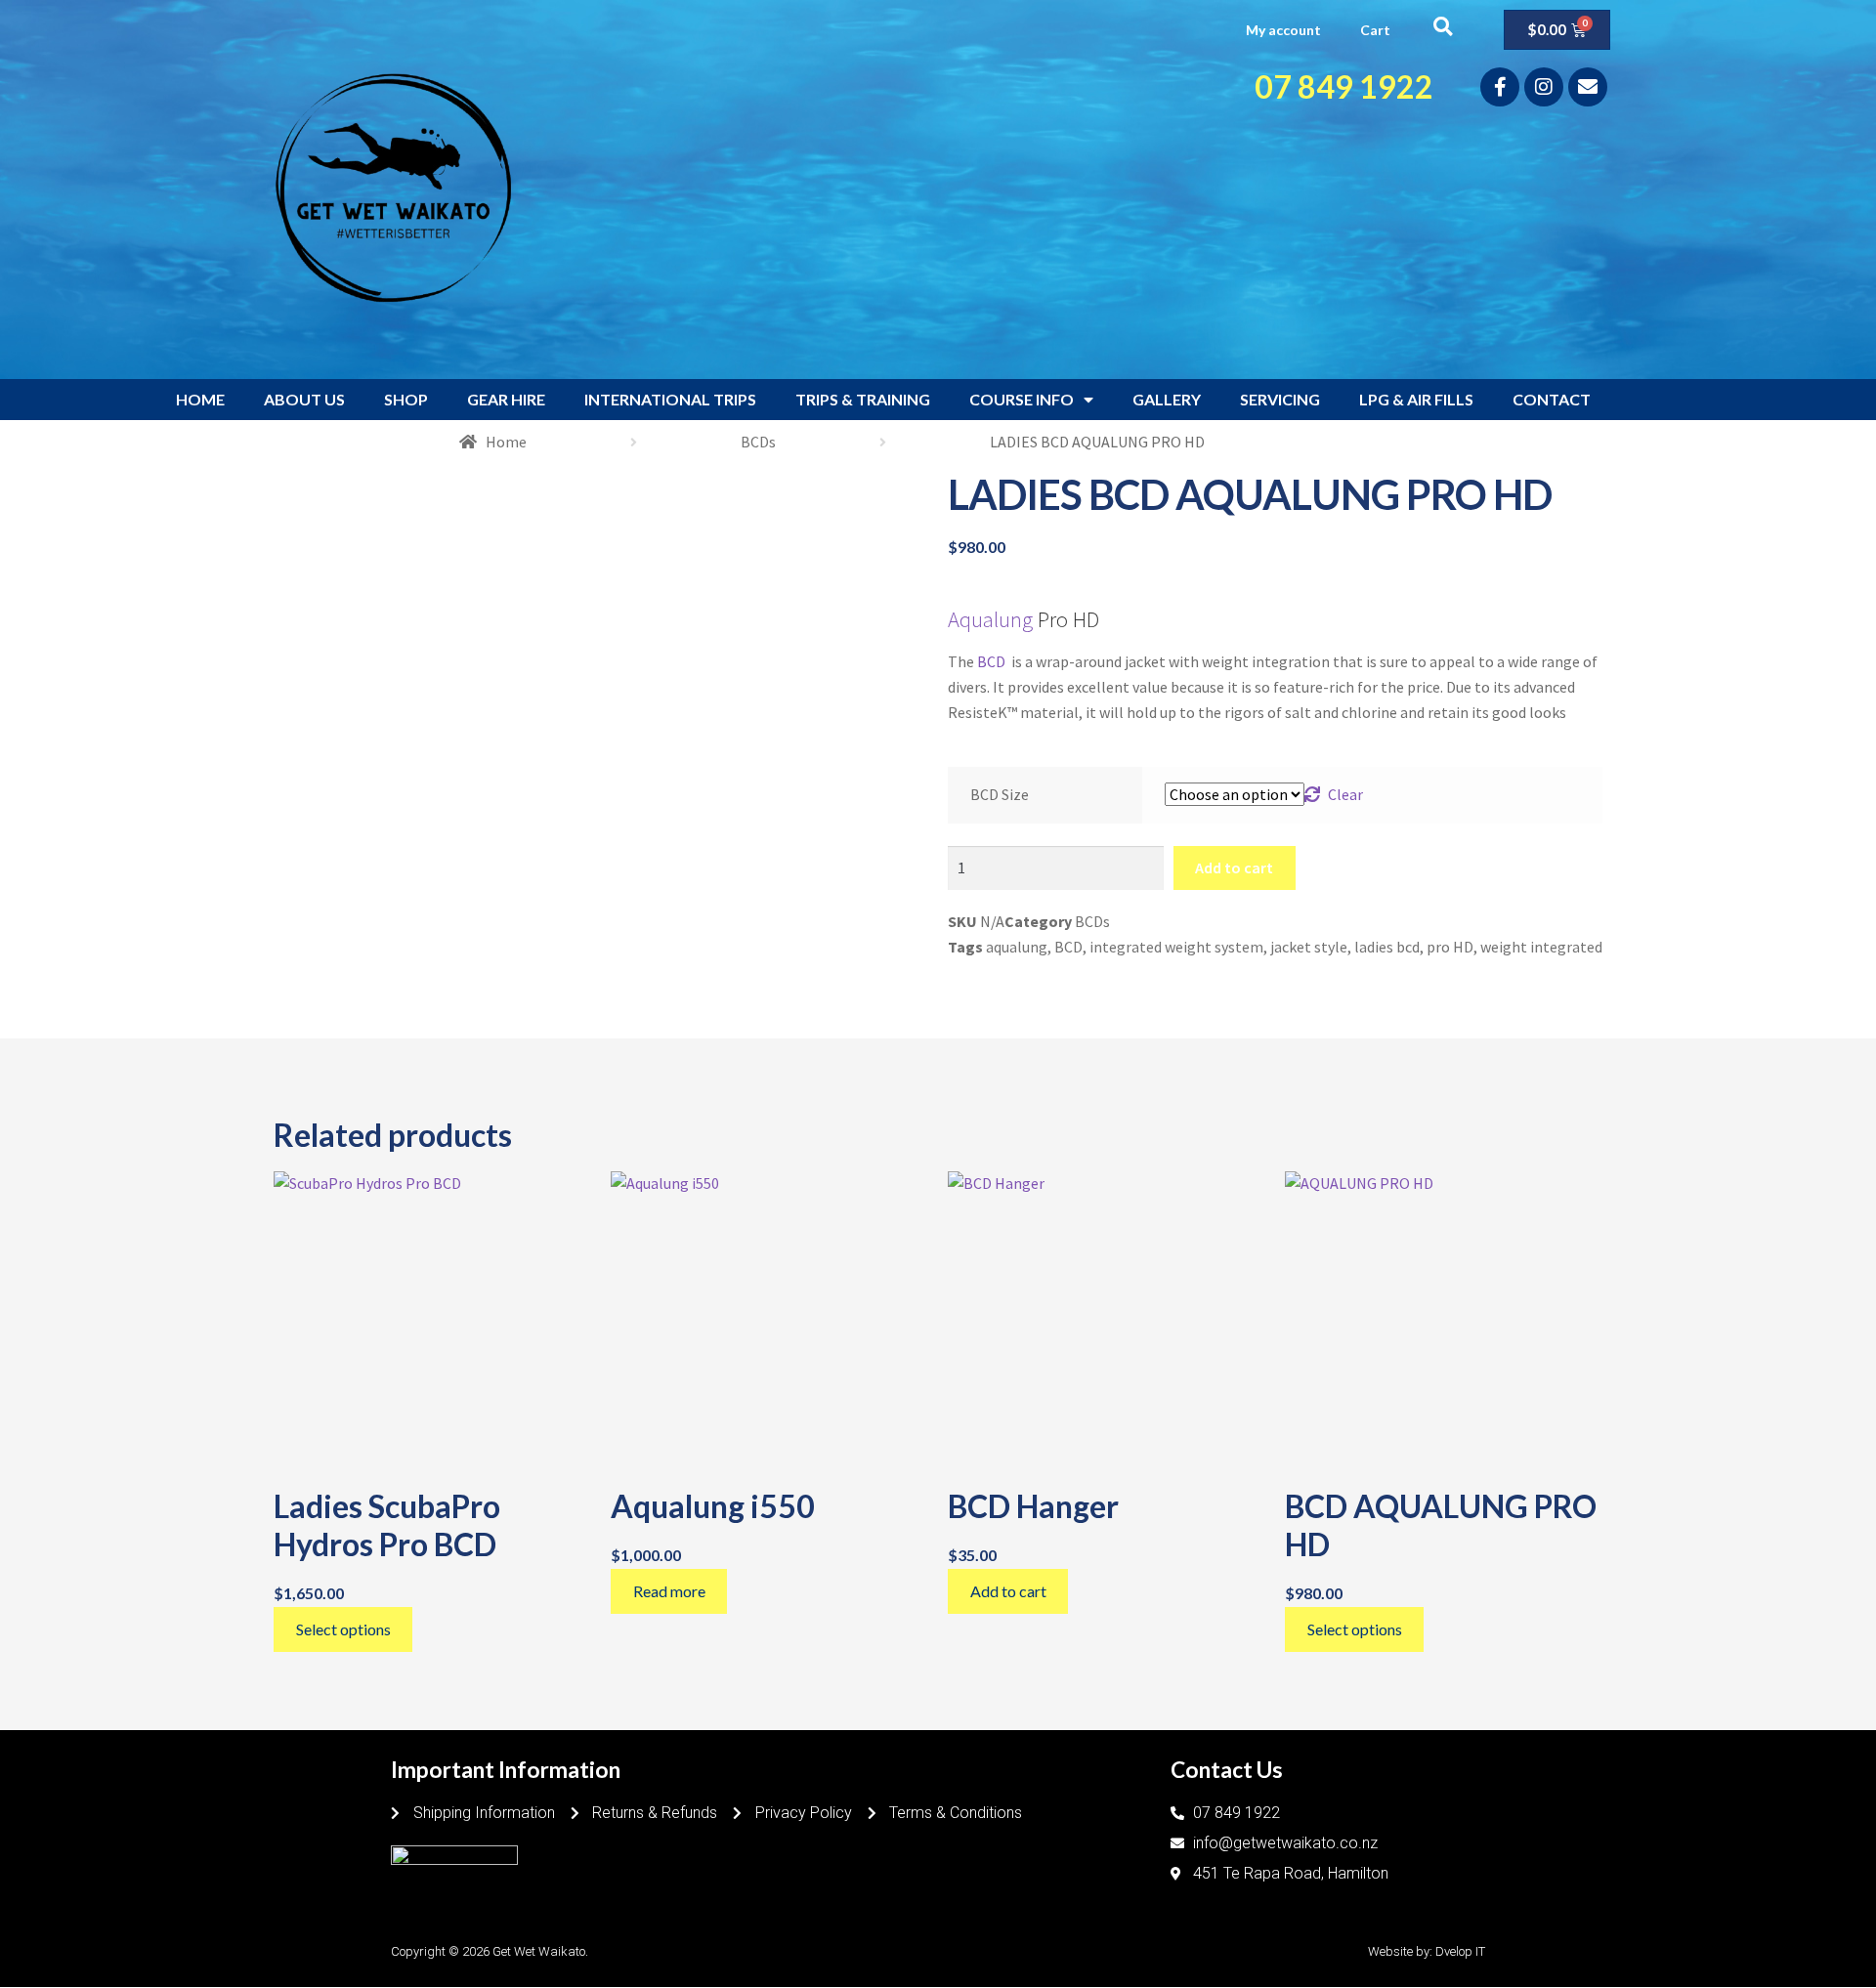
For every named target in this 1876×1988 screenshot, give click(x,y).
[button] (1443, 26)
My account (1283, 30)
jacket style (1309, 947)
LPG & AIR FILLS (1416, 399)
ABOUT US (304, 399)
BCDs (758, 442)
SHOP (406, 399)
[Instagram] (1544, 87)
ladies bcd (1387, 947)
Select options (343, 1629)
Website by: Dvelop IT (1427, 1951)
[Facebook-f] (1500, 87)
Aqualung (990, 619)
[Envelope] (1588, 87)
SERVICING (1280, 399)
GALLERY (1167, 399)
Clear (1345, 794)
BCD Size (1000, 794)
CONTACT (1552, 399)
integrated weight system (1176, 947)
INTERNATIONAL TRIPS (670, 399)
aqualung (1017, 947)
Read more (669, 1591)
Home (506, 442)
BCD (993, 661)
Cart (1375, 30)
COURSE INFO (1022, 399)
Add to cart (1234, 867)
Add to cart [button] (1008, 1591)
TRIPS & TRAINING (863, 399)
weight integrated (1541, 947)
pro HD (1450, 947)
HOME (200, 399)
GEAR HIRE (506, 399)
